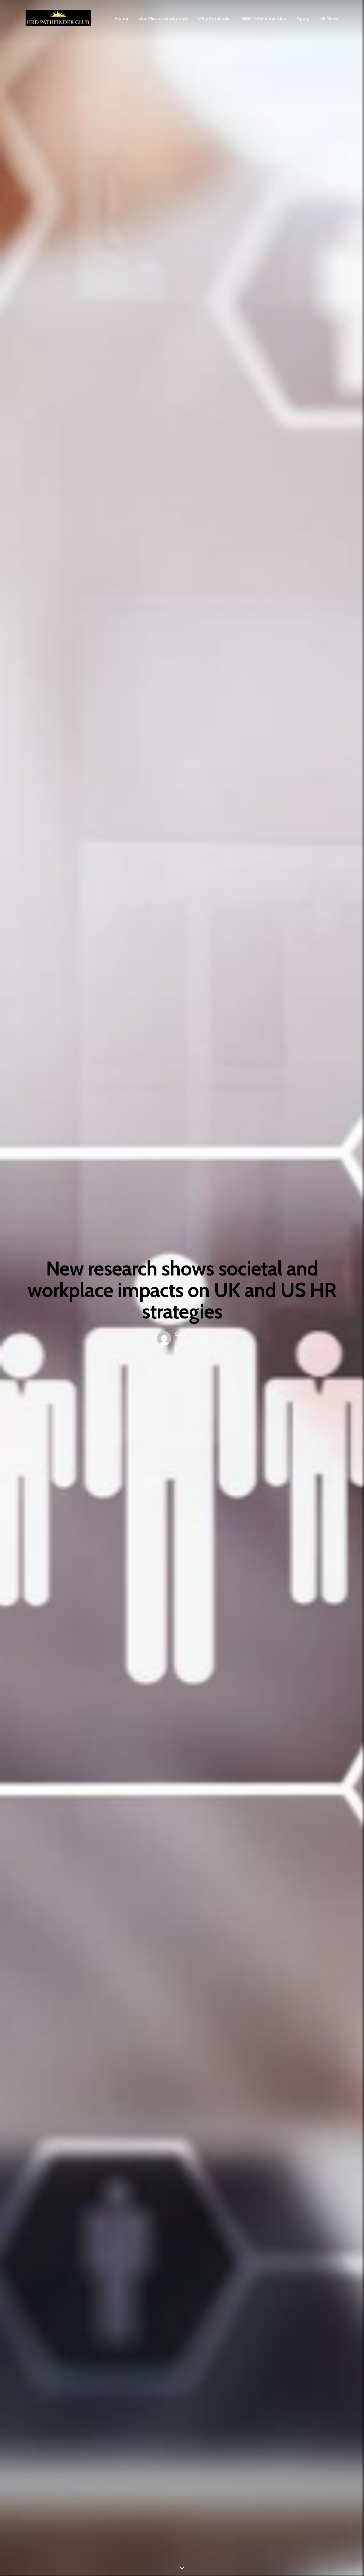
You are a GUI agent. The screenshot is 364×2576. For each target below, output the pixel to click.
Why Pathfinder (215, 18)
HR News (329, 18)
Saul (180, 1334)
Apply (303, 18)
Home (122, 18)
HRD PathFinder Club (264, 18)
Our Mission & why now (163, 18)
